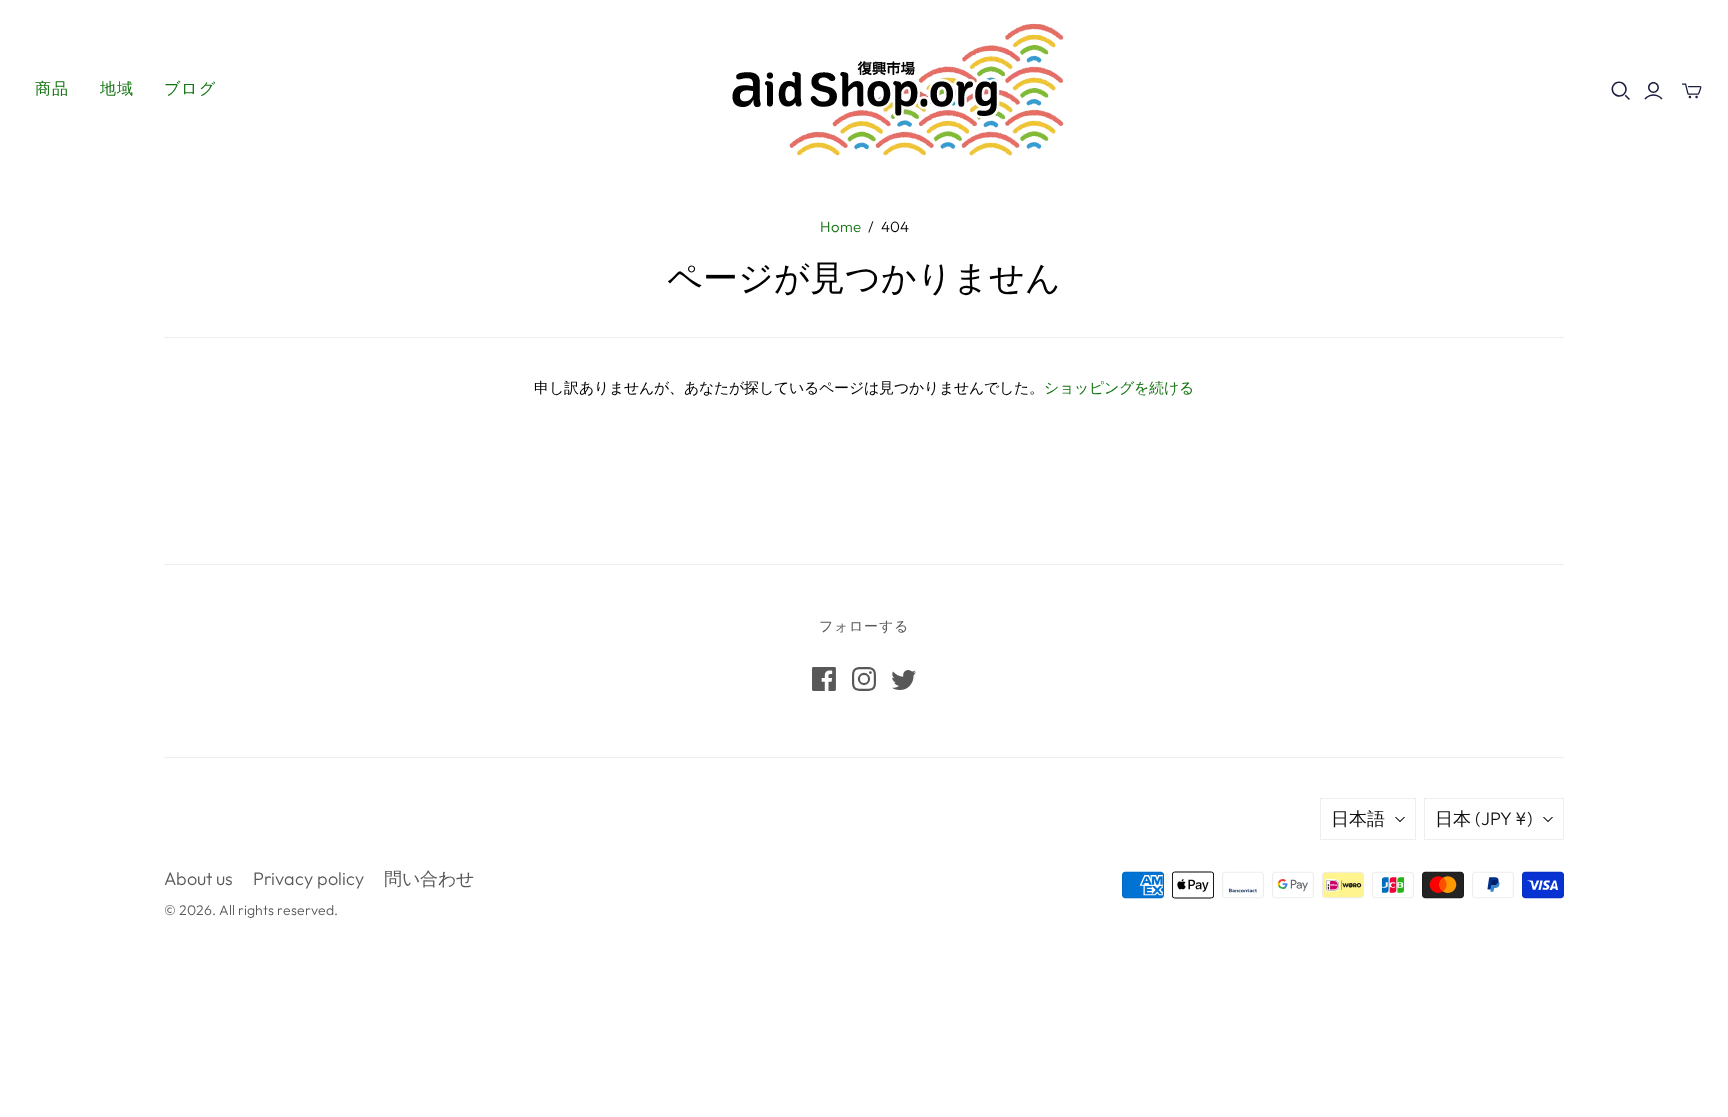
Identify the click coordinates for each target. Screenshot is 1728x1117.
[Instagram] (864, 679)
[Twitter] (904, 679)
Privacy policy (308, 878)
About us (198, 878)
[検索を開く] (1621, 91)
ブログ (190, 88)
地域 (117, 88)
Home (840, 226)
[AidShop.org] (864, 88)
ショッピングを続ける (1119, 388)
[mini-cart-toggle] (1692, 91)
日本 (1484, 818)
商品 (52, 88)
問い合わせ (429, 878)
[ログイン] (1653, 91)
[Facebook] (824, 679)
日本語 (1358, 818)
